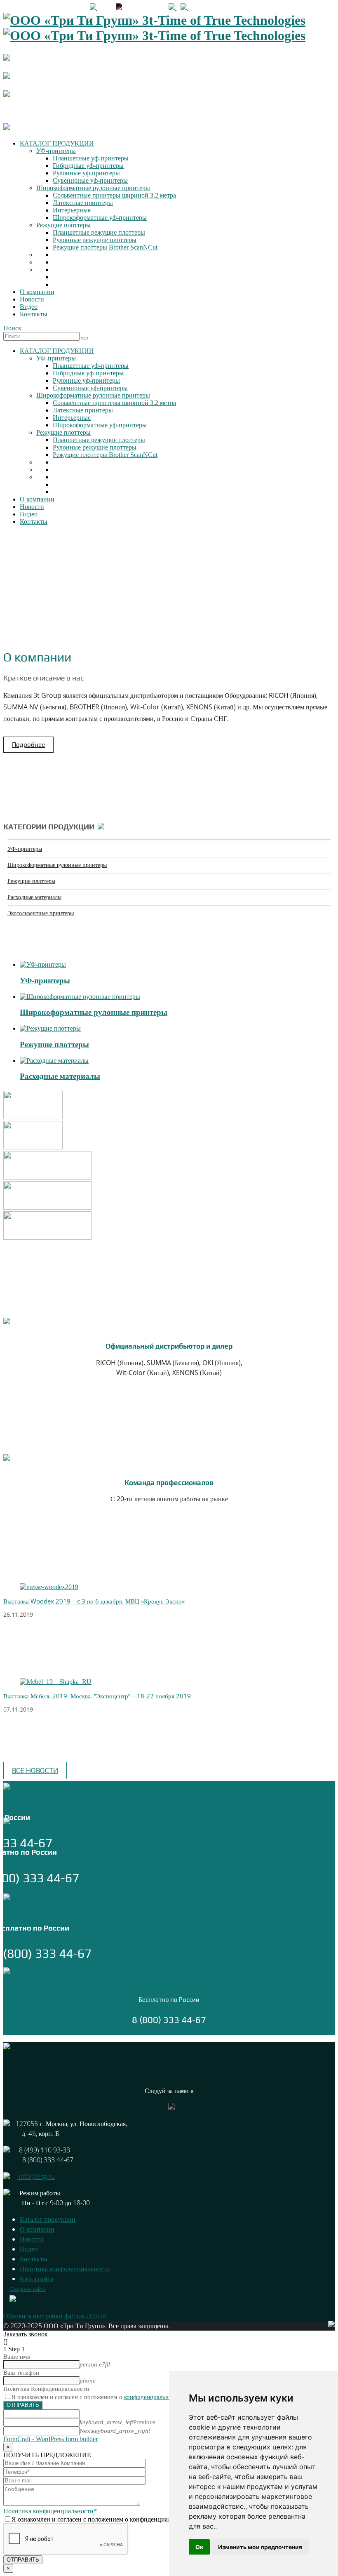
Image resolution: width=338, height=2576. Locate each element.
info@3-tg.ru (138, 8)
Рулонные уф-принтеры (86, 173)
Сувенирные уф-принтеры (90, 180)
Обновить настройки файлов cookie (55, 2316)
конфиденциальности (153, 2397)
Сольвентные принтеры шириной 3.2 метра (114, 195)
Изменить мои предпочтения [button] (260, 2547)
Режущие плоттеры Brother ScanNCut (105, 247)
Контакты (34, 314)
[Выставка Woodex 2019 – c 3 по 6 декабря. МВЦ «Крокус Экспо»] (49, 1587)
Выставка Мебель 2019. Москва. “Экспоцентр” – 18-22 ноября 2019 (97, 1696)
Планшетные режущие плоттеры (99, 232)
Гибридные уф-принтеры (88, 166)
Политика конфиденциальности (65, 2269)
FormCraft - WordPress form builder (50, 2439)
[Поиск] (84, 338)
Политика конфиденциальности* (50, 2511)
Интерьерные (72, 210)
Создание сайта (28, 2289)
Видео (29, 307)
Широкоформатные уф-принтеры (100, 218)
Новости (32, 299)
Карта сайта (36, 2279)
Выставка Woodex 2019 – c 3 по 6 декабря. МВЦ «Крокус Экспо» (94, 1601)
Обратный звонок (213, 8)
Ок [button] (199, 2547)
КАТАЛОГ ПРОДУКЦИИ (57, 143)
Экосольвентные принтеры (41, 913)
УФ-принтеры (56, 151)
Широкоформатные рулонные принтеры (93, 188)
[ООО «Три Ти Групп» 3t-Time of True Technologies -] (154, 28)
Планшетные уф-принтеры (91, 158)
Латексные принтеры (83, 203)
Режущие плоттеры (63, 225)
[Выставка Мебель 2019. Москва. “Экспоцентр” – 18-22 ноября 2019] (56, 1682)
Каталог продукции (48, 2219)
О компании (37, 292)
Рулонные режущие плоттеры (95, 240)
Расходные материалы (34, 897)
